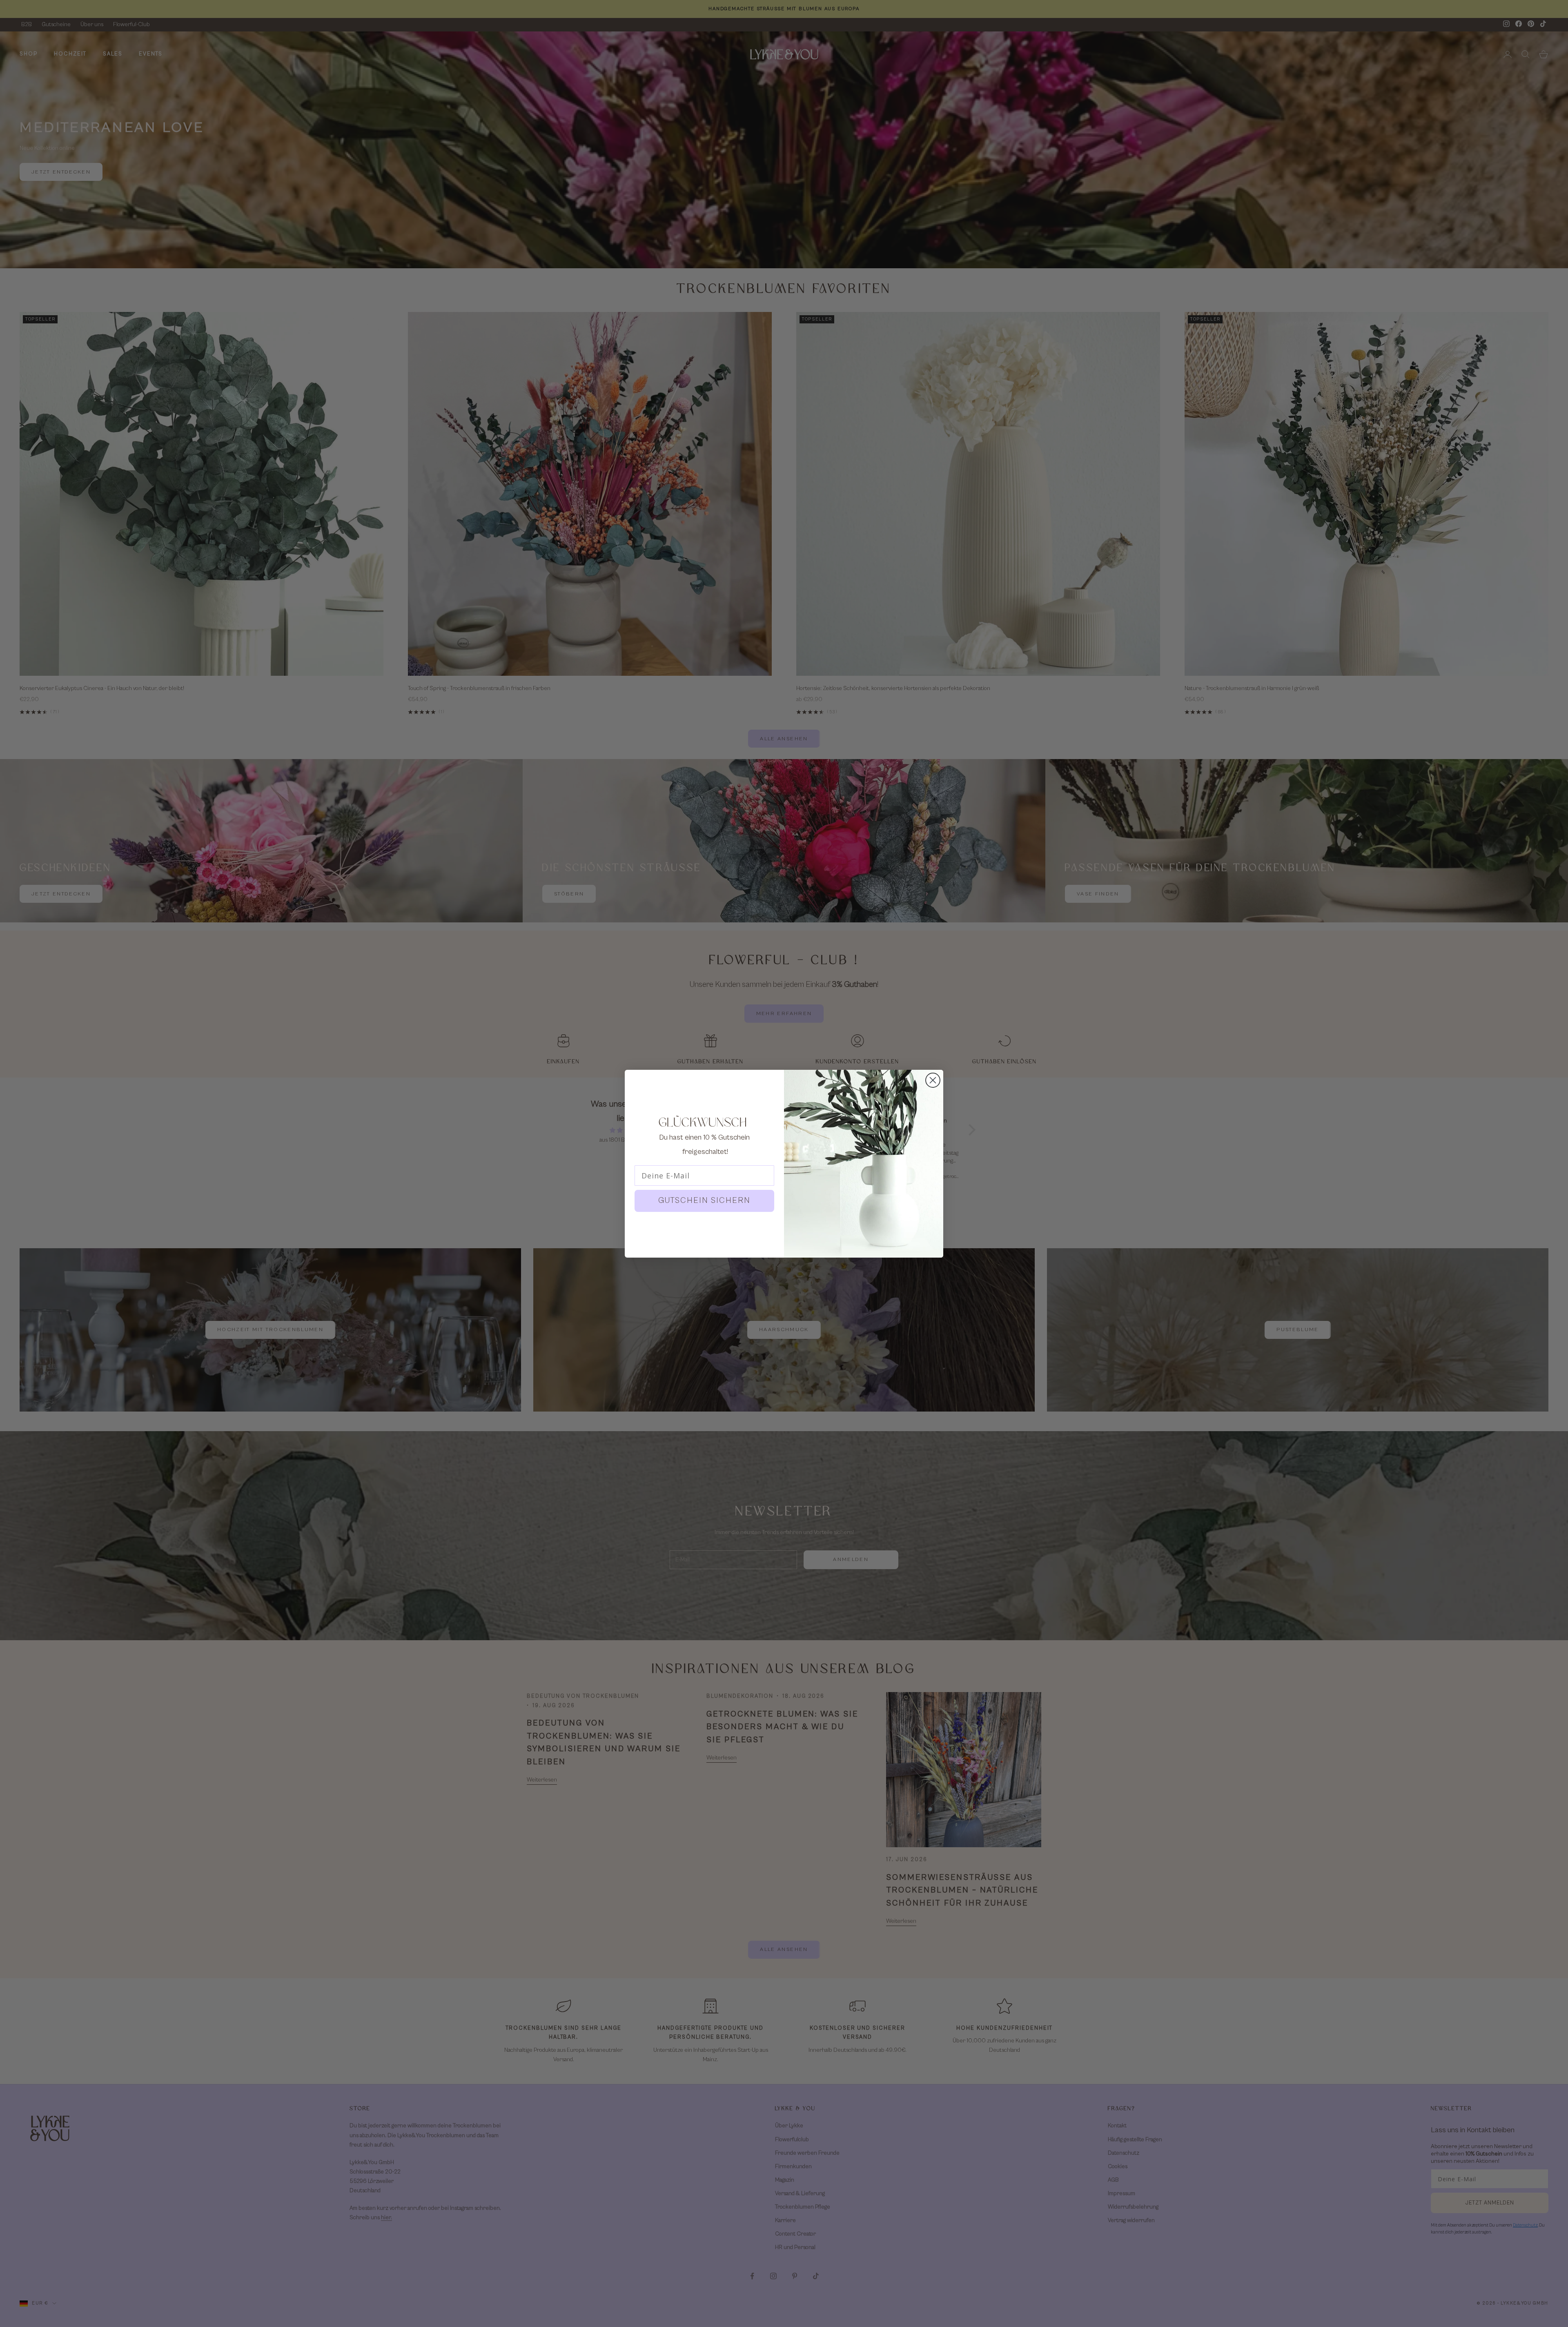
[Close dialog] (933, 1080)
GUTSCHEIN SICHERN (704, 1201)
